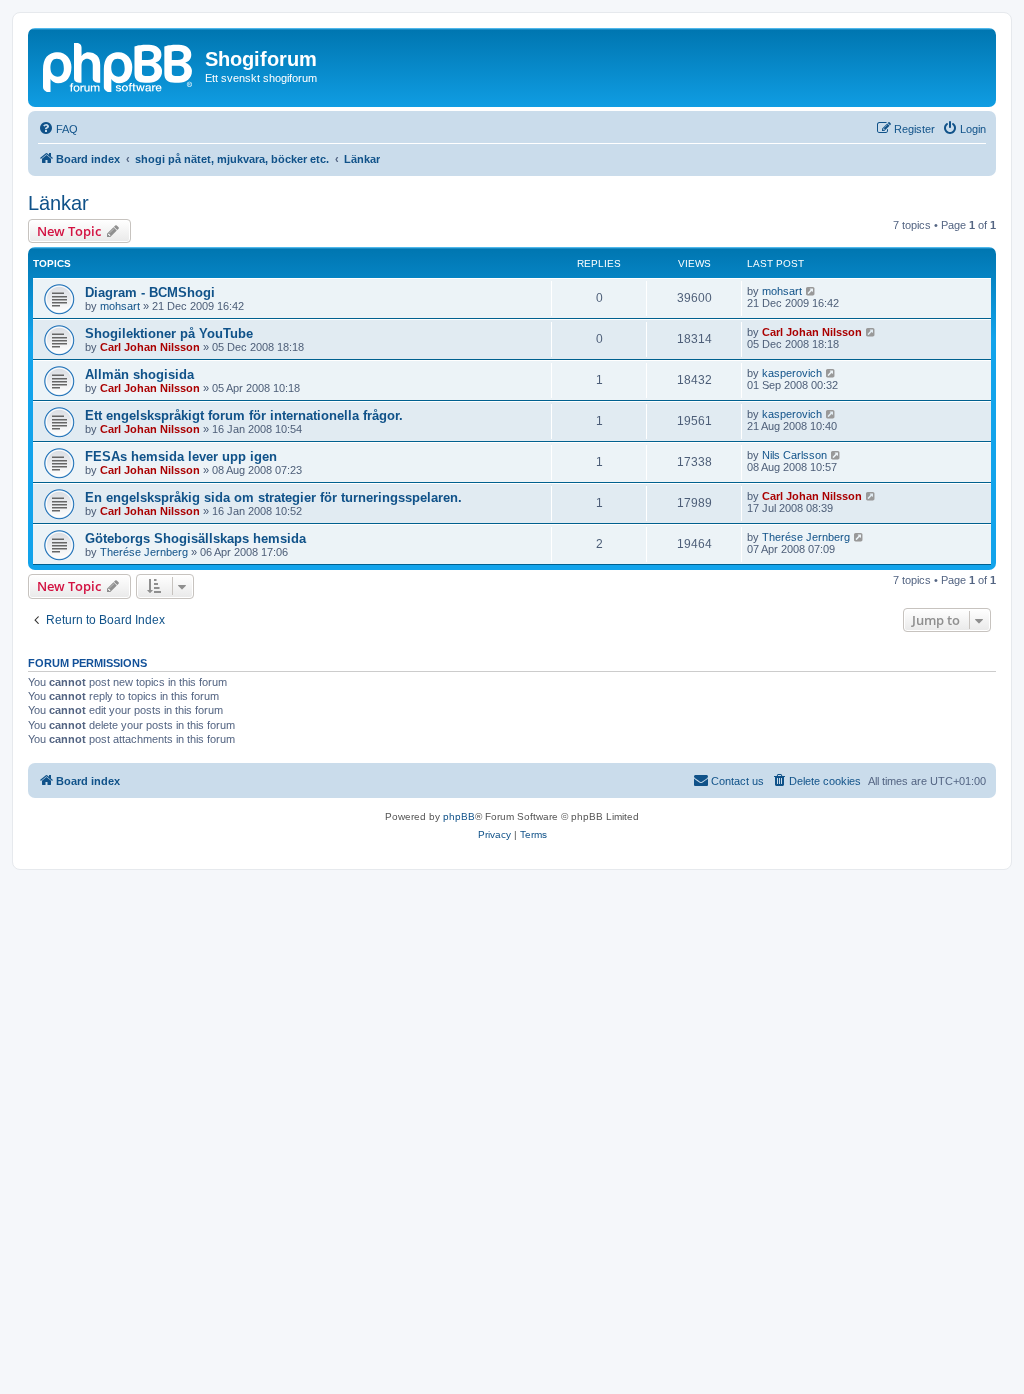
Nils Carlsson (794, 455)
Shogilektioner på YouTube (169, 333)
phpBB (459, 816)
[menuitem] (58, 129)
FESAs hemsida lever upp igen (181, 456)
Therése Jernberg (144, 552)
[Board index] (119, 65)
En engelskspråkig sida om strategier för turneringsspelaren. (273, 497)
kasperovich (792, 373)
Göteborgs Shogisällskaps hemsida (195, 538)
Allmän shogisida (139, 374)
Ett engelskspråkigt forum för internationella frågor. (244, 415)
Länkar (58, 203)
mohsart (120, 306)
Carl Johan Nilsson (150, 347)
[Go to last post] (811, 291)
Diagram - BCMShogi (150, 292)
